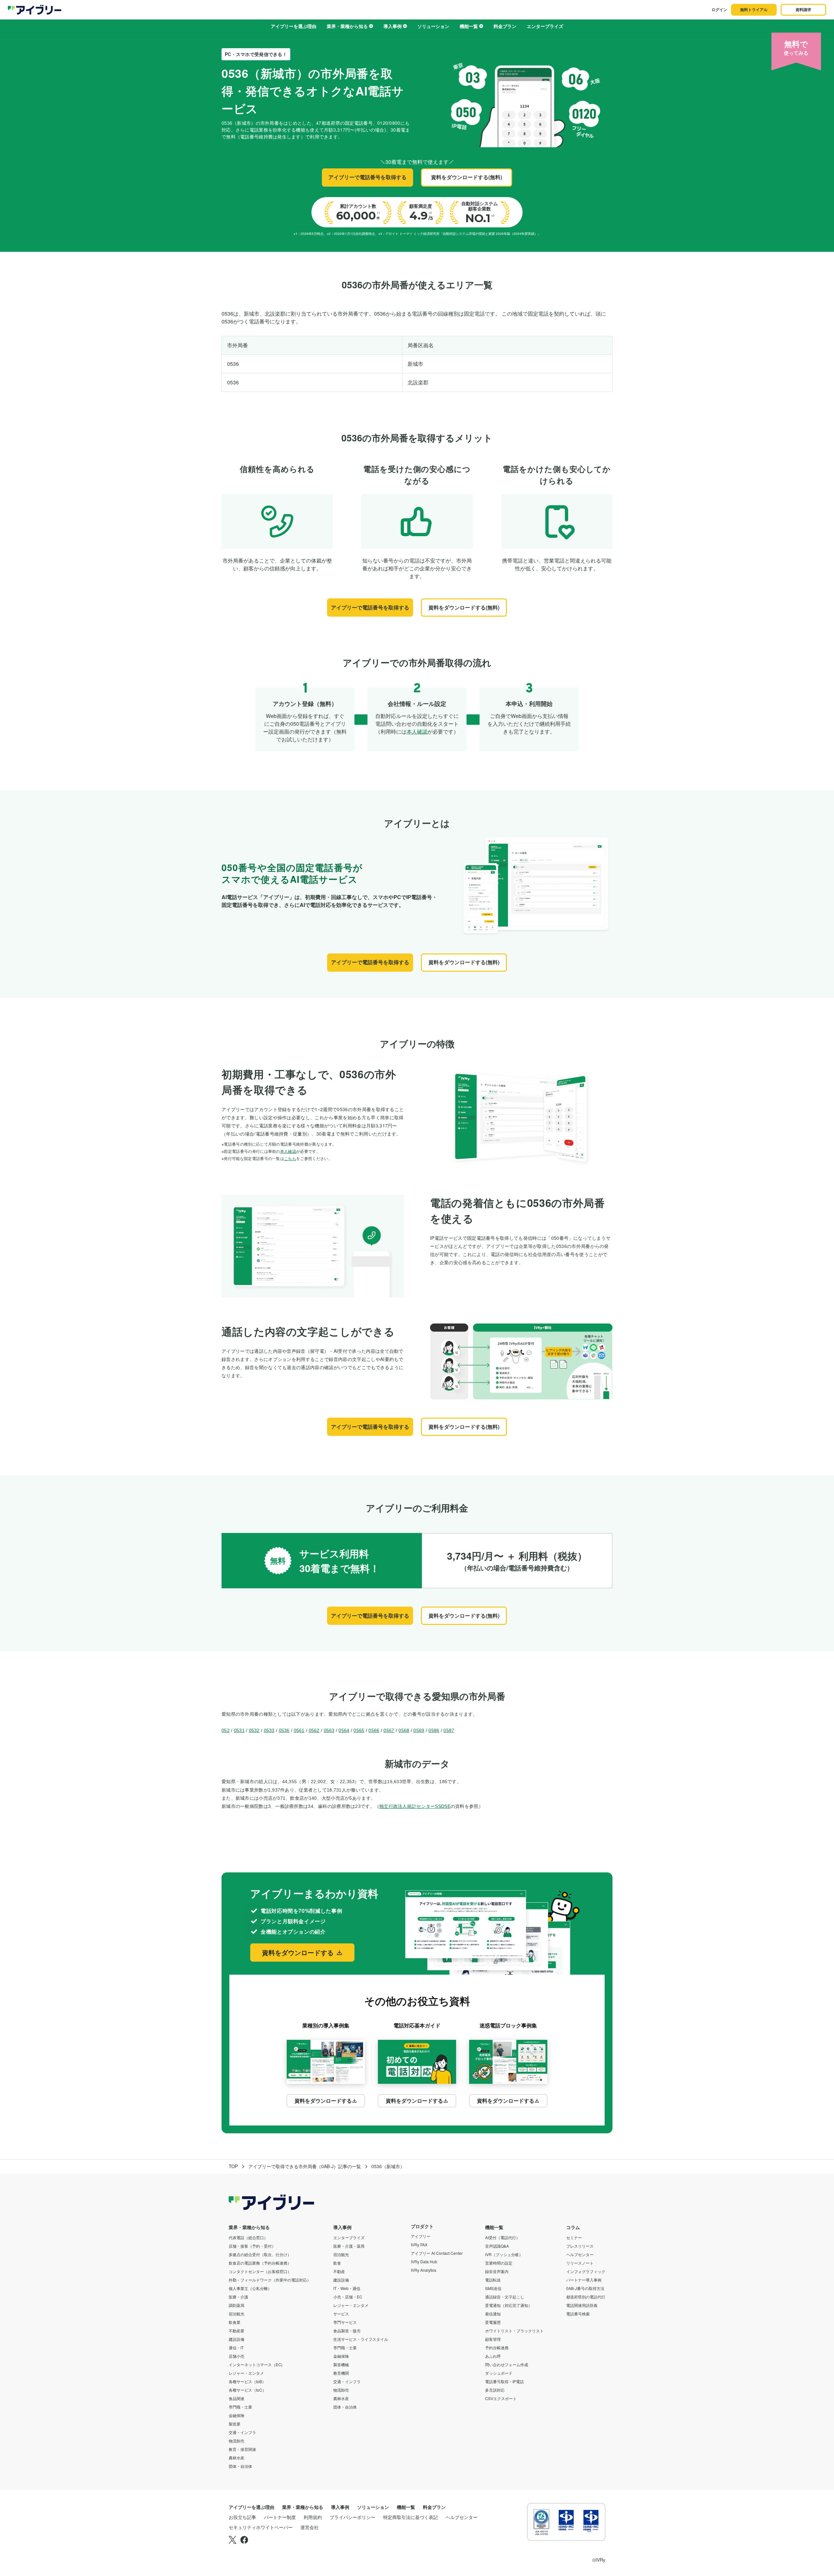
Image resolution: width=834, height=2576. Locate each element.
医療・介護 (238, 2297)
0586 (434, 1730)
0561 (299, 1730)
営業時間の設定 (499, 2263)
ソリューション (433, 26)
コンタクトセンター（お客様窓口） (260, 2271)
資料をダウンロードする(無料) (467, 177)
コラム (573, 2227)
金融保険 (237, 2415)
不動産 (339, 2271)
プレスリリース (580, 2246)
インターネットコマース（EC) (256, 2364)
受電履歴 (493, 2322)
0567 (389, 1730)
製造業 (235, 2424)
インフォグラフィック (586, 2271)
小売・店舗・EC (348, 2297)
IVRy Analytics (424, 2270)
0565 (359, 1730)
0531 (239, 1730)
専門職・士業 (240, 2407)
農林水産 (237, 2458)
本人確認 (417, 731)
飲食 (337, 2263)
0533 (269, 1730)
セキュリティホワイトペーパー (261, 2527)
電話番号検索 (578, 2314)
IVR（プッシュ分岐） (504, 2254)
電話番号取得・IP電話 (504, 2381)
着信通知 (493, 2314)
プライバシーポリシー (352, 2517)
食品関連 (237, 2398)
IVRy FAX (419, 2245)
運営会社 (309, 2527)
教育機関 (341, 2373)
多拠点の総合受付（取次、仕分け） (260, 2254)
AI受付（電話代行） (503, 2237)
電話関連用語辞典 (582, 2305)
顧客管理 (493, 2339)
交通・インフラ (242, 2432)
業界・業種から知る (347, 26)
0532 (254, 1730)
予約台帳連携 (497, 2347)
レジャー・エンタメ (246, 2373)
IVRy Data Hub (424, 2261)
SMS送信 (493, 2288)
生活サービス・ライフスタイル (361, 2339)
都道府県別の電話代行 (586, 2297)
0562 (314, 1730)
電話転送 (493, 2280)
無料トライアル (754, 9)
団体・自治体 (240, 2466)
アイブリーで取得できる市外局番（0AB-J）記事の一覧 (305, 2166)
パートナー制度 (280, 2517)
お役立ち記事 (242, 2517)
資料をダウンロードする (298, 1952)
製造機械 (341, 2364)
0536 (284, 1730)
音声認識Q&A (497, 2246)
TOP (233, 2166)
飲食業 (235, 2322)
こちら (290, 1158)
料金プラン (505, 26)
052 (226, 1730)
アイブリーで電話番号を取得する (367, 177)
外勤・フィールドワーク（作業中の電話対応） (270, 2280)
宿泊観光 (237, 2314)
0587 (449, 1730)
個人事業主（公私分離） (250, 2288)
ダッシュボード (499, 2373)
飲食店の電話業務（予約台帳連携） (260, 2263)
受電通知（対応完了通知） (509, 2305)
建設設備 (237, 2339)
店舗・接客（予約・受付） (252, 2246)
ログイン (719, 9)
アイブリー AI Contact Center (437, 2253)
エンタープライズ (545, 26)
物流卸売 (237, 2441)
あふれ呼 (493, 2356)
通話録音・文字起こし (505, 2297)
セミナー (574, 2237)
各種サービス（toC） (247, 2390)
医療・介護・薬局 (349, 2246)
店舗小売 (237, 2356)
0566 (374, 1730)
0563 (329, 1730)
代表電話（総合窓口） (248, 2237)
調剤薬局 (237, 2305)
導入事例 (393, 26)
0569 (419, 1730)
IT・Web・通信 (347, 2288)
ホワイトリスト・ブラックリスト (514, 2331)
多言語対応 (495, 2390)
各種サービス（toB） (247, 2381)
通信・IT (236, 2347)
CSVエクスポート (501, 2398)
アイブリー (421, 2236)
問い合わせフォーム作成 (507, 2364)
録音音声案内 (497, 2271)
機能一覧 (469, 26)
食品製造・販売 (347, 2331)
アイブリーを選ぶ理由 (294, 26)
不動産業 (237, 2331)
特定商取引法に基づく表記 (410, 2517)
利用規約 (313, 2517)
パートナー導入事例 (584, 2280)
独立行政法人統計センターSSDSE (415, 1806)
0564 (344, 1730)
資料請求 (803, 9)
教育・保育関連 (242, 2449)
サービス (341, 2314)
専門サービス (345, 2322)
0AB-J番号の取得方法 (585, 2288)
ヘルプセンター (580, 2254)
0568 (404, 1730)
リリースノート (580, 2263)
